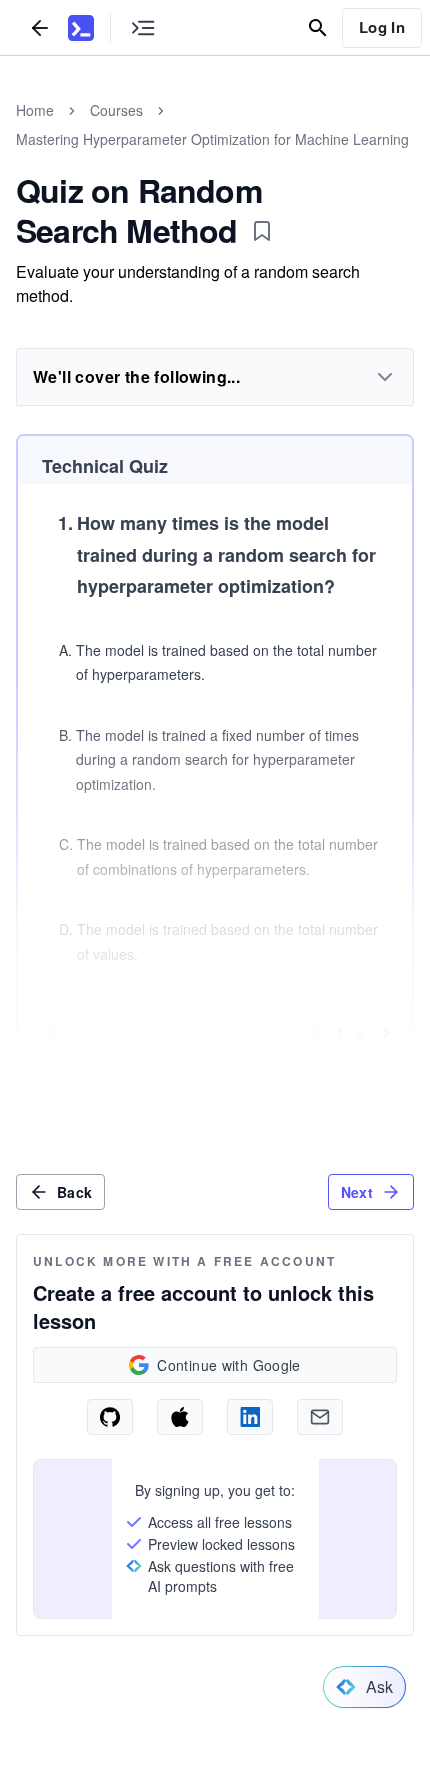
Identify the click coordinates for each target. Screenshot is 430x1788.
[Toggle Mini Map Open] (143, 27)
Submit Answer (215, 1072)
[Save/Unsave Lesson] (262, 231)
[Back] (40, 27)
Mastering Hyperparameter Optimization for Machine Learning (212, 139)
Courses (116, 110)
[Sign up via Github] (110, 1417)
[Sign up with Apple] (180, 1417)
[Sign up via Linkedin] (250, 1417)
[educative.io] (81, 28)
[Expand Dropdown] (385, 377)
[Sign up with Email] (320, 1417)
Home (35, 110)
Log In (382, 27)
